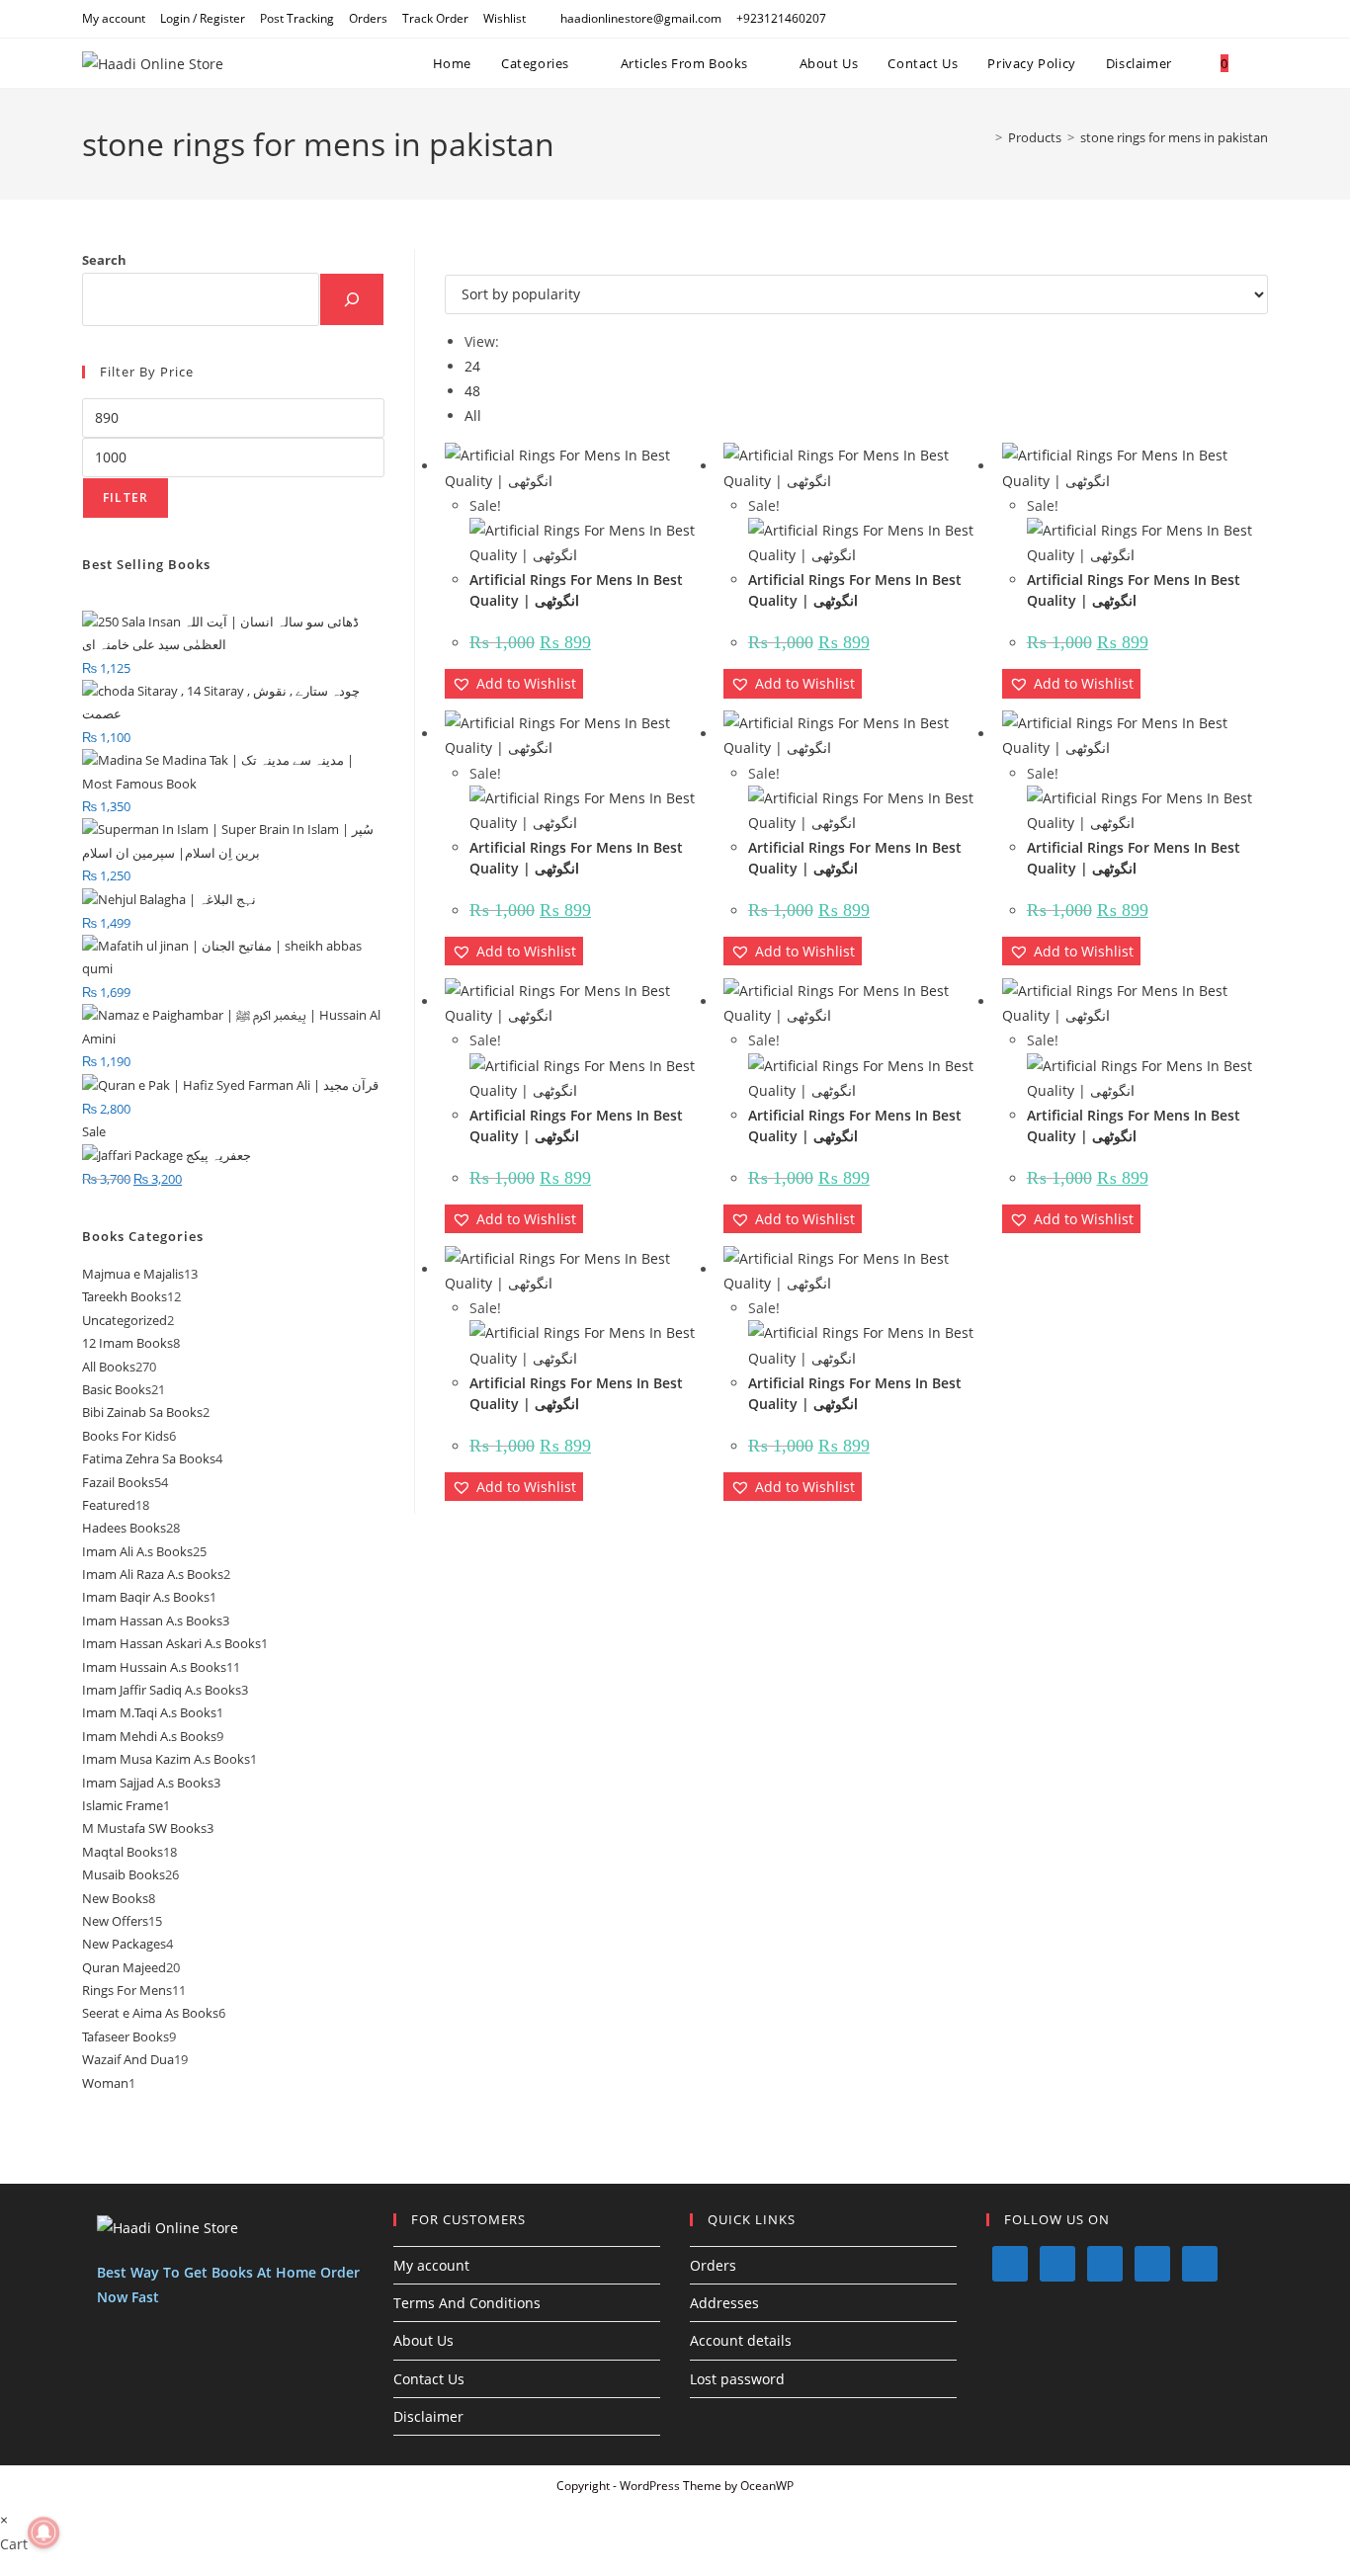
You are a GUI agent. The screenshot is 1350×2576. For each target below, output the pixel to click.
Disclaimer (428, 2416)
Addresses (724, 2303)
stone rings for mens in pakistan (1174, 137)
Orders (368, 18)
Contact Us (429, 2379)
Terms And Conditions (467, 2303)
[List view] (461, 261)
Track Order (435, 18)
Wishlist (505, 18)
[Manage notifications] (43, 2533)
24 (472, 366)
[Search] (352, 299)
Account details (741, 2340)
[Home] (984, 137)
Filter (126, 498)
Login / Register (203, 18)
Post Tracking (297, 18)
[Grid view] (450, 261)
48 (472, 391)
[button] (514, 683)
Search (104, 260)
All (473, 415)
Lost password (737, 2379)
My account (114, 18)
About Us (423, 2340)
